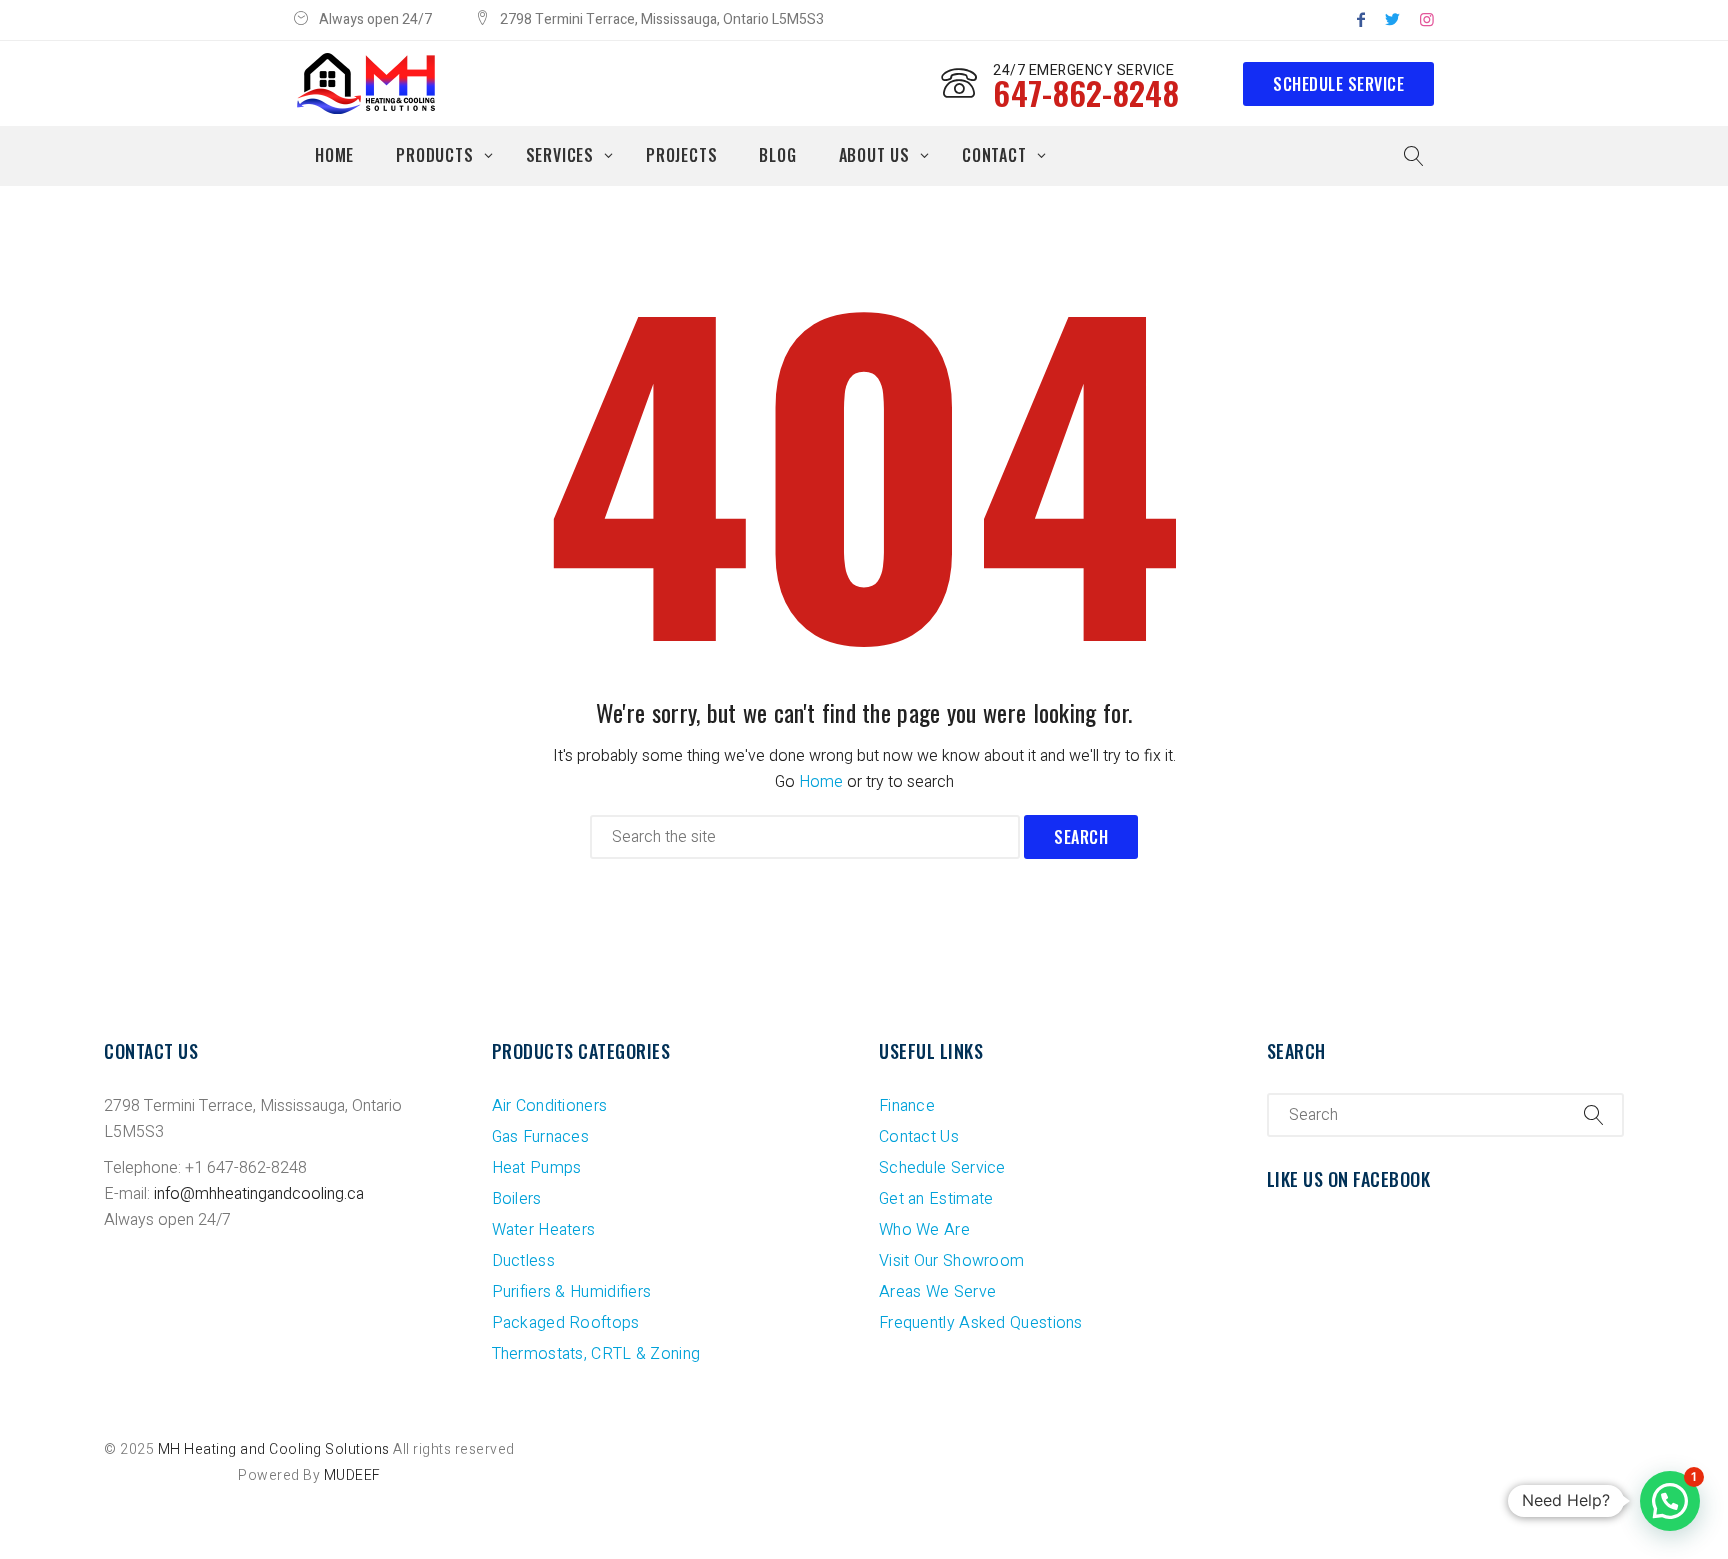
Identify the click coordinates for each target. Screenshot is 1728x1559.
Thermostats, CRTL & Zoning (596, 1354)
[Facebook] (1361, 20)
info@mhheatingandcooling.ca (259, 1194)
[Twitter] (1392, 20)
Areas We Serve (937, 1292)
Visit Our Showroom (951, 1261)
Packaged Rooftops (566, 1323)
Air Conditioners (550, 1106)
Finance (907, 1106)
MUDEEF (352, 1475)
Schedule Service (1338, 84)
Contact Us (919, 1137)
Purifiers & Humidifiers (572, 1292)
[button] (1670, 1501)
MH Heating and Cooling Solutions (274, 1449)
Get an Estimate (936, 1199)
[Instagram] (1427, 20)
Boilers (517, 1199)
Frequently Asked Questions (981, 1323)
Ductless (523, 1261)
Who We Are (924, 1230)
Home (821, 782)
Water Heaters (544, 1230)
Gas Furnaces (541, 1137)
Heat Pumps (537, 1168)
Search (1081, 837)
